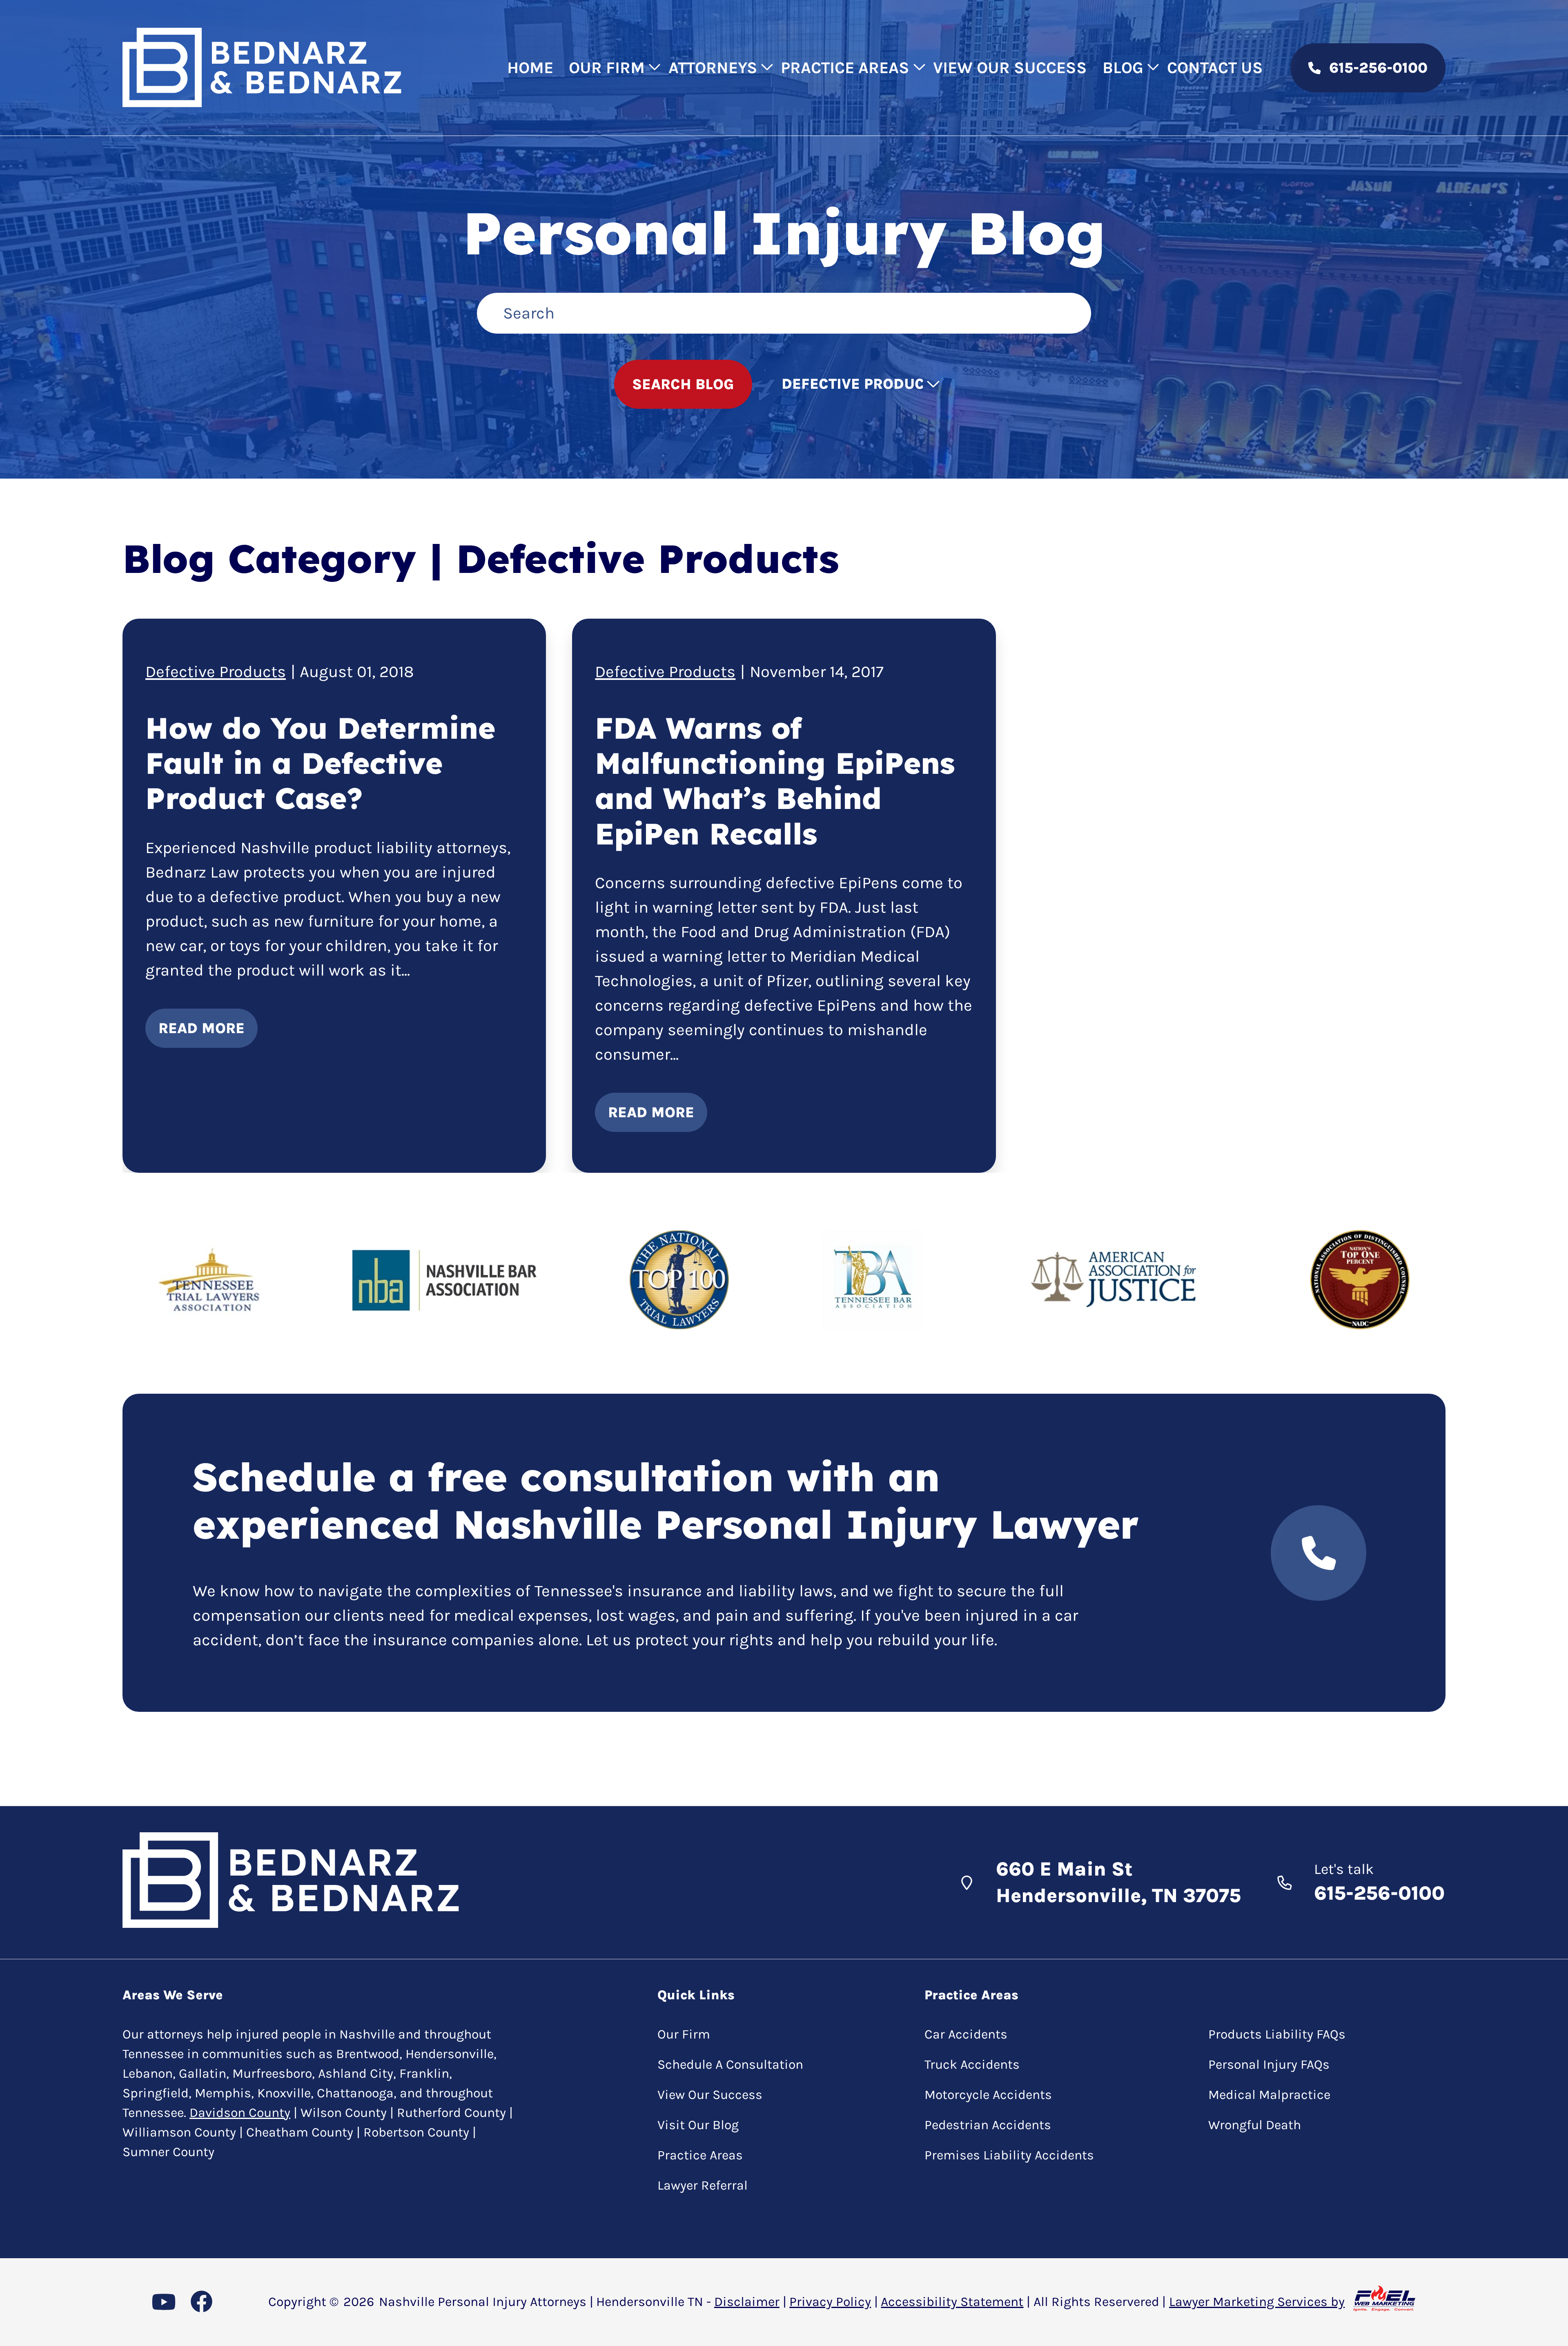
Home (530, 68)
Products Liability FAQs (1277, 2034)
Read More (202, 1028)
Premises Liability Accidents (1009, 2155)
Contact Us (1215, 68)
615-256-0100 (1378, 68)
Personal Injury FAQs (1269, 2064)
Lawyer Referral (703, 2185)
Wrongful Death (1255, 2125)
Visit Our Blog (698, 2125)
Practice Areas (845, 68)
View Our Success (1010, 68)
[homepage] (262, 68)
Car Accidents (966, 2034)
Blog (1123, 68)
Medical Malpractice (1269, 2095)
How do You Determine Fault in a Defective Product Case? (320, 763)
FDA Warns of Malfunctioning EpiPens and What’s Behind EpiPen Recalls (775, 781)
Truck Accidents (972, 2064)
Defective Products (216, 672)
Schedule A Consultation (730, 2064)
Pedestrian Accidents (988, 2125)
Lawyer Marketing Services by (1257, 2302)
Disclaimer (747, 2302)
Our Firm (607, 68)
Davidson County (240, 2113)
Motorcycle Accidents (988, 2095)
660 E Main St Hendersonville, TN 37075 (1118, 1882)
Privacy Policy (830, 2302)
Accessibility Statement (952, 2302)
